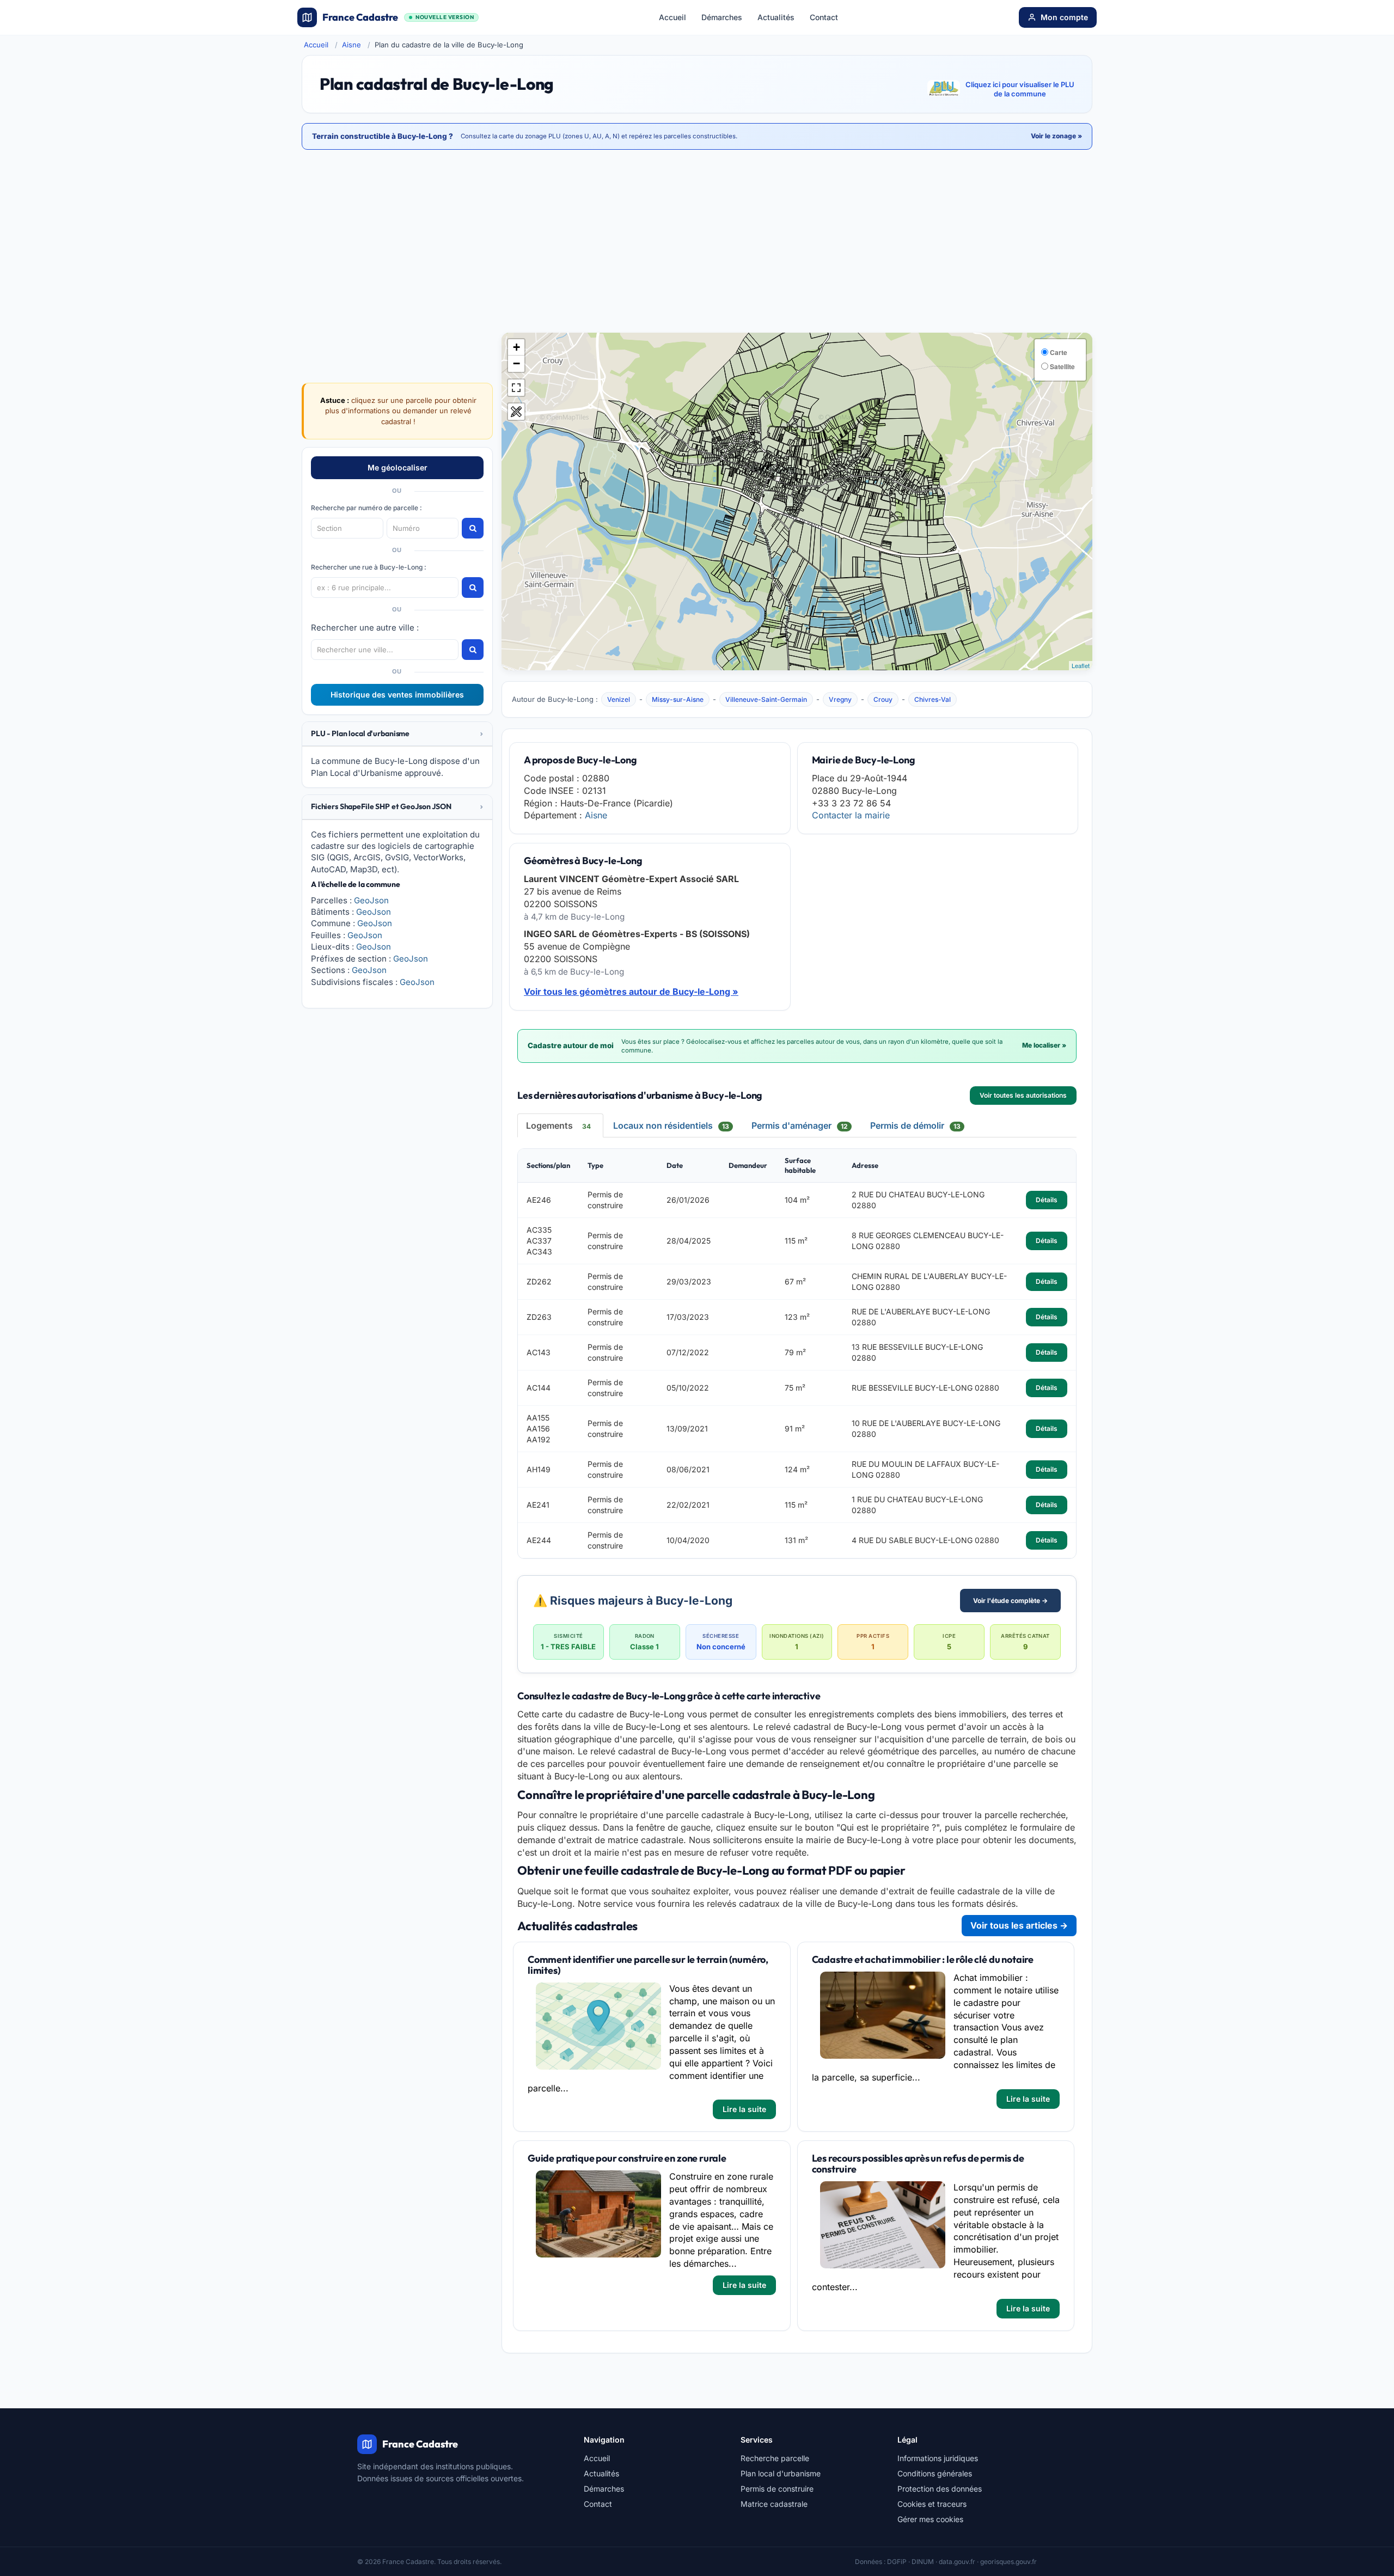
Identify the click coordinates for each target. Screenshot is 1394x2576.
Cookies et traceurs (932, 2504)
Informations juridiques (938, 2458)
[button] (397, 734)
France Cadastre (398, 17)
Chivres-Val (933, 699)
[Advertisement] (697, 242)
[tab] (397, 734)
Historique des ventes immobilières (397, 695)
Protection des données (940, 2489)
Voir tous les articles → (1019, 1925)
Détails (1047, 1200)
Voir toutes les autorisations (1023, 1095)
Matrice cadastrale (774, 2504)
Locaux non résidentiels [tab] (671, 1125)
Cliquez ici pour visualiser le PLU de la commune (1020, 89)
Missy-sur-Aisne (678, 699)
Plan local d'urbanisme (781, 2473)
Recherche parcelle (775, 2458)
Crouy (883, 699)
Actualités (776, 17)
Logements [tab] (558, 1125)
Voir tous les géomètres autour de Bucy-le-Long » (631, 992)
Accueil (672, 17)
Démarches (722, 17)
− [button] (516, 363)
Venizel (619, 699)
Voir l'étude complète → (1010, 1601)
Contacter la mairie (851, 815)
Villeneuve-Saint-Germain (766, 699)
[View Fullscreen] (516, 388)
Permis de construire (777, 2489)
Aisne (351, 45)
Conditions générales (935, 2473)
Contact (824, 17)
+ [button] (516, 347)
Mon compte (1064, 17)
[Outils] (516, 412)
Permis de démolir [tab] (915, 1125)
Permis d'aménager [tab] (800, 1125)
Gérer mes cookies (930, 2519)
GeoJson (371, 900)
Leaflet (1081, 665)
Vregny (840, 699)
